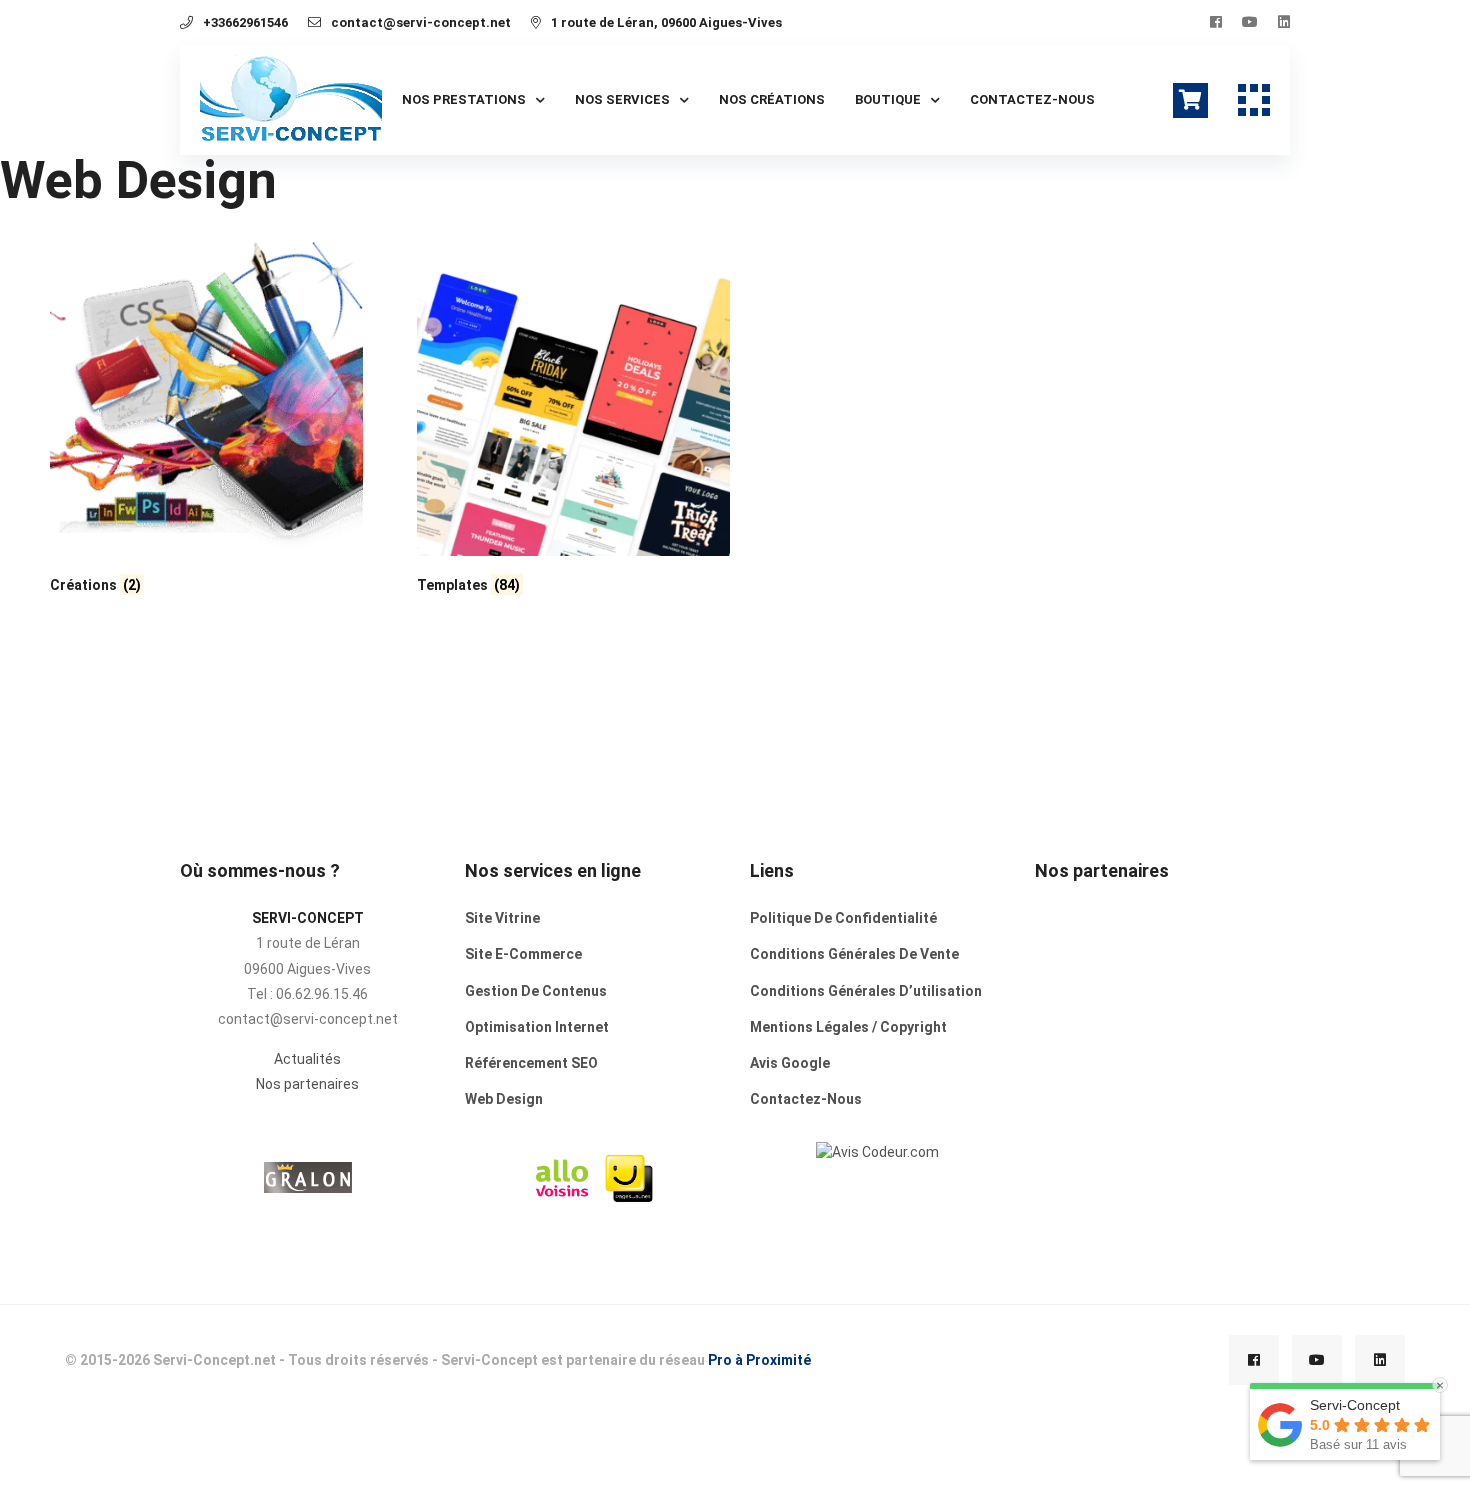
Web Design (504, 1099)
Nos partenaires (307, 1084)
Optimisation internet (537, 1027)
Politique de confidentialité (843, 918)
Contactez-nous (1032, 99)
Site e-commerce (523, 954)
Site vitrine (502, 918)
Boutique (888, 99)
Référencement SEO (531, 1063)
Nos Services (622, 99)
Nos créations (772, 99)
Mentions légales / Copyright (848, 1027)
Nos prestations (464, 99)
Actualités (307, 1059)
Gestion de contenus (536, 991)
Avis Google (790, 1063)
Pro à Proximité (759, 1360)
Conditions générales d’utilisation (866, 991)
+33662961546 (245, 22)
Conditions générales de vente (854, 954)
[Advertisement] (1163, 1056)
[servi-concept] (877, 1150)
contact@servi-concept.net (421, 22)
